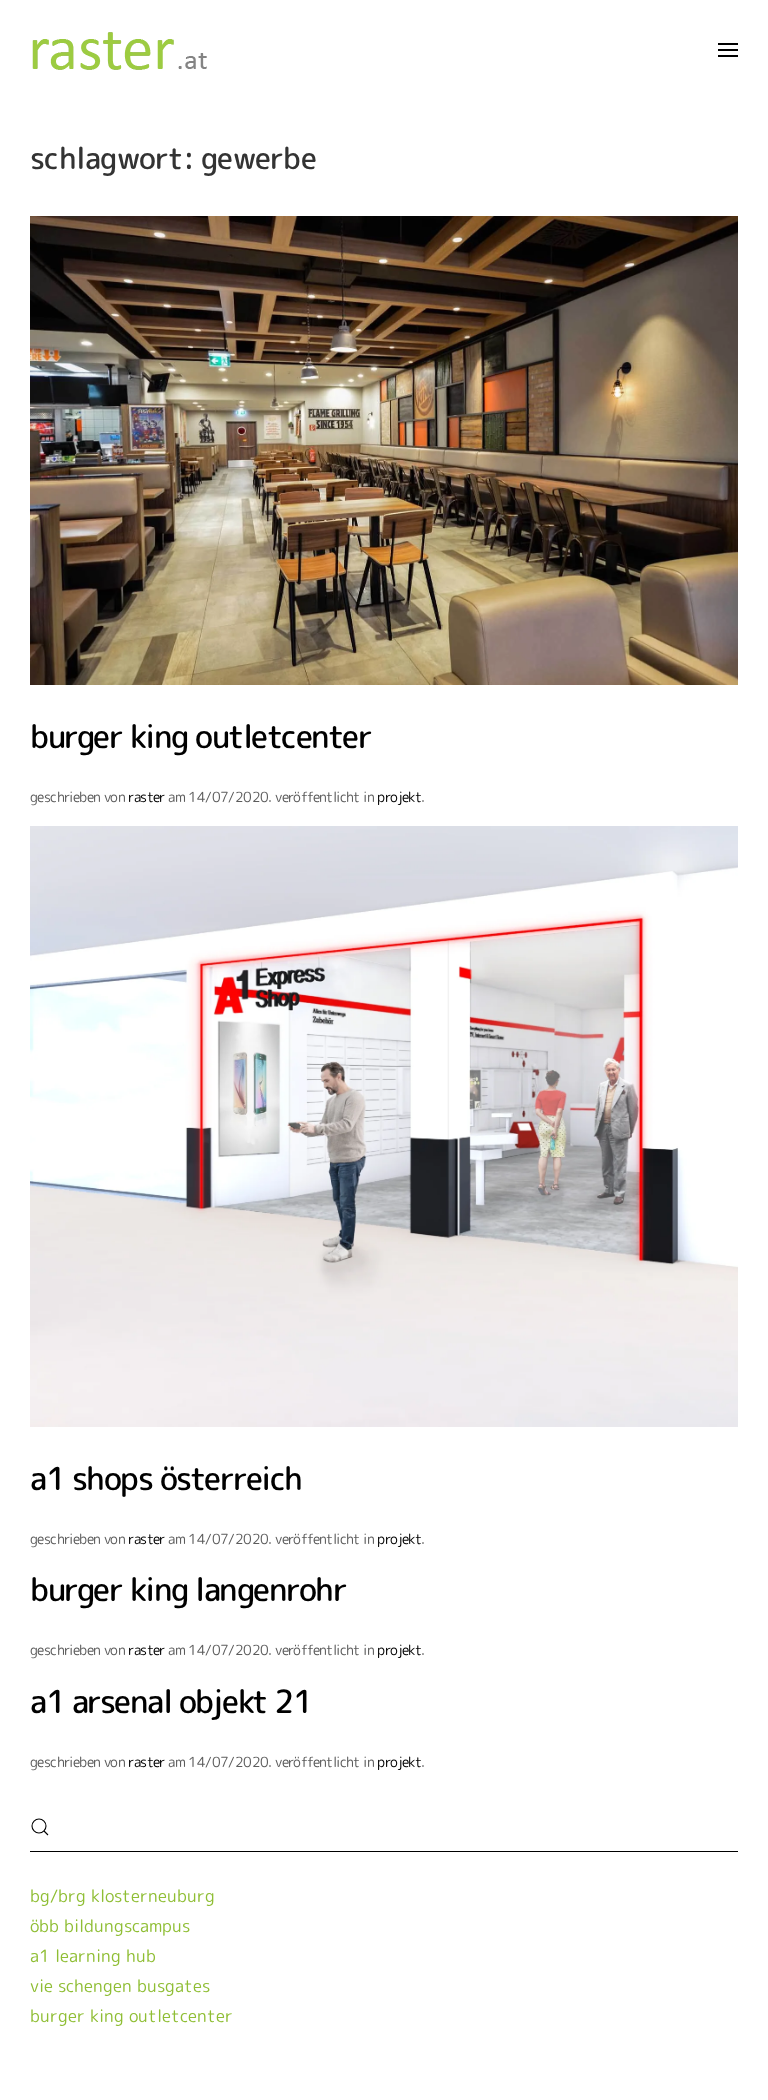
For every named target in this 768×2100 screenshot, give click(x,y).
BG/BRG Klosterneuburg (122, 1895)
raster (146, 796)
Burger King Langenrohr (188, 1588)
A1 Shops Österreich (166, 1477)
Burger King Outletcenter (200, 735)
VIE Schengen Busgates (120, 1985)
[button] (728, 50)
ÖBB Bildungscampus (110, 1925)
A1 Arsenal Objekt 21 (170, 1700)
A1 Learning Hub (93, 1955)
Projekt (399, 796)
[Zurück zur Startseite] (130, 50)
